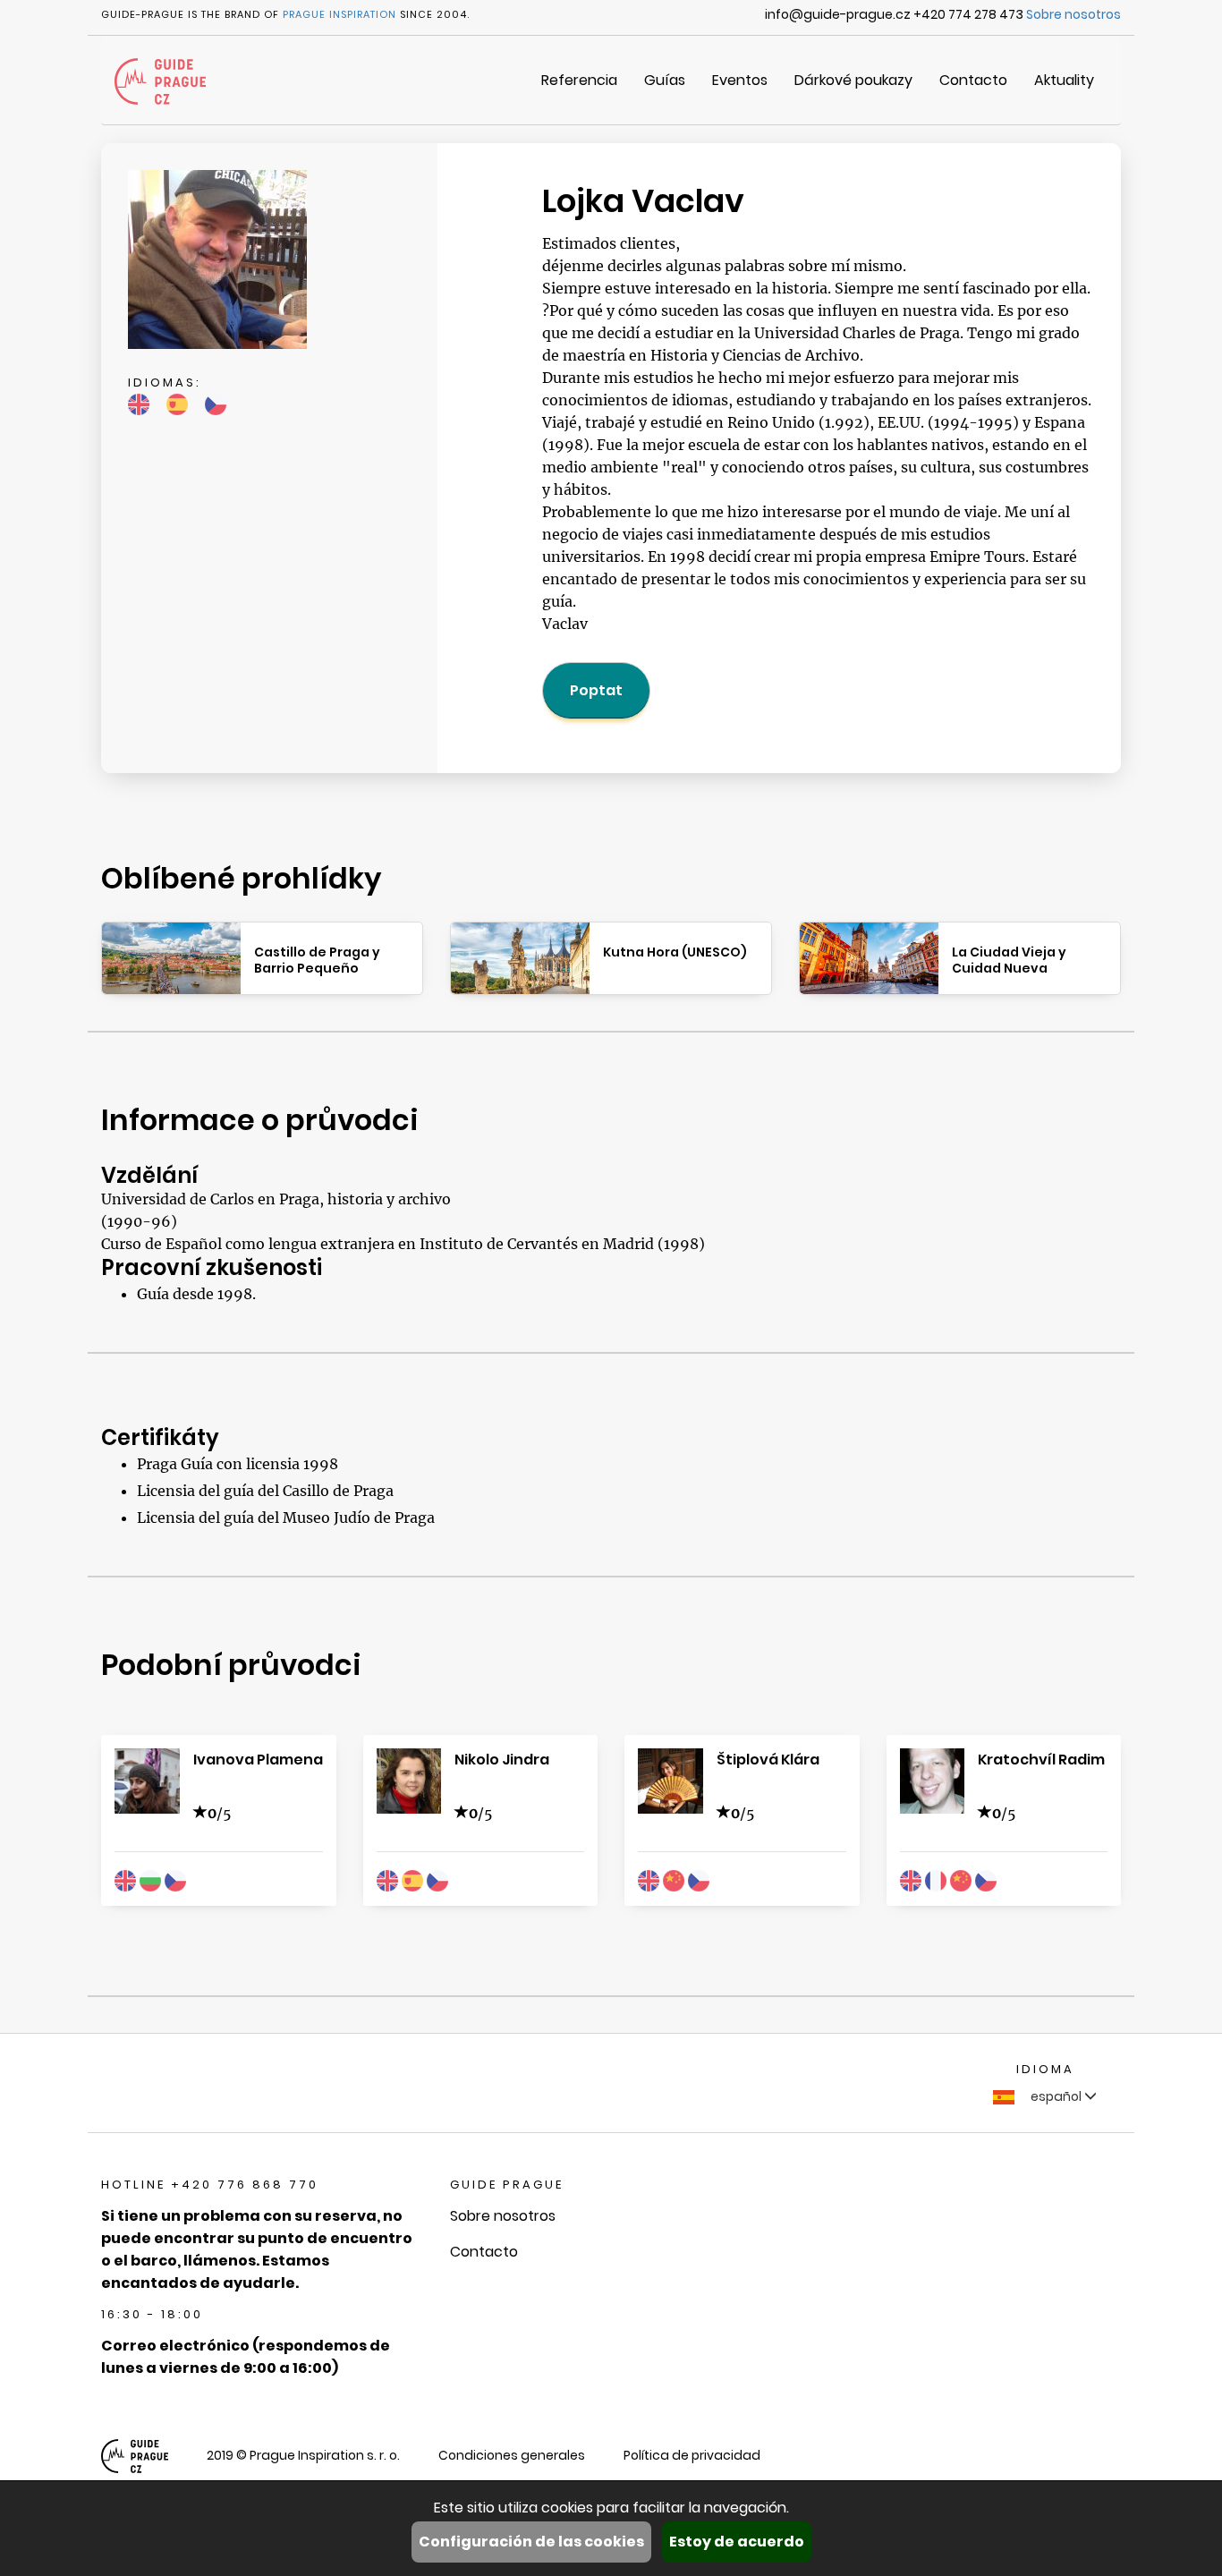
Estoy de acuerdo (737, 2542)
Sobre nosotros (1073, 14)
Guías (665, 80)
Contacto (973, 80)
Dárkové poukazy (853, 80)
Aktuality (1064, 80)
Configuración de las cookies (531, 2542)
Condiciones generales (512, 2455)
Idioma (1045, 2069)
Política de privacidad (692, 2455)
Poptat (596, 690)
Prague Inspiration (339, 14)
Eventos (740, 80)
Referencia (579, 80)
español (1056, 2096)
